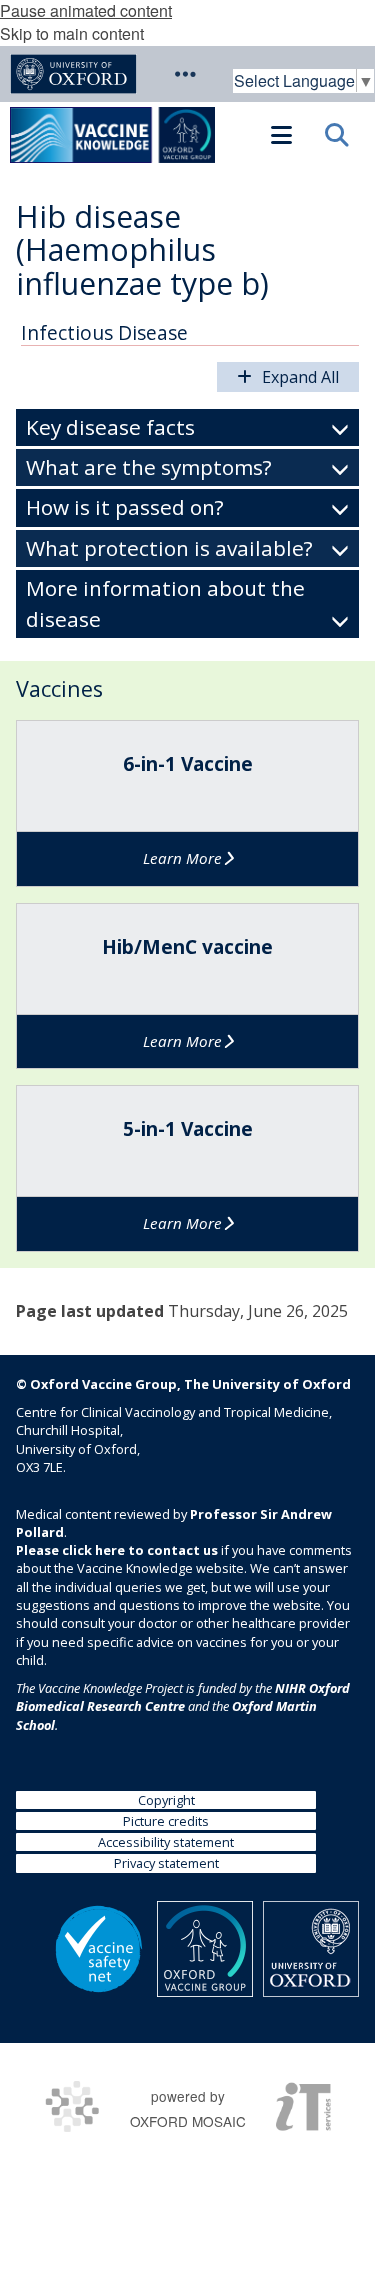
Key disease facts (110, 427)
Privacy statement (166, 1863)
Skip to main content (72, 33)
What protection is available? (169, 548)
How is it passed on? (125, 507)
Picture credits (166, 1821)
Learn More (182, 858)
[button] (185, 74)
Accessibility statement (166, 1842)
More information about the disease (165, 603)
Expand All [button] (300, 377)
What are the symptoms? (149, 467)
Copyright (166, 1800)
